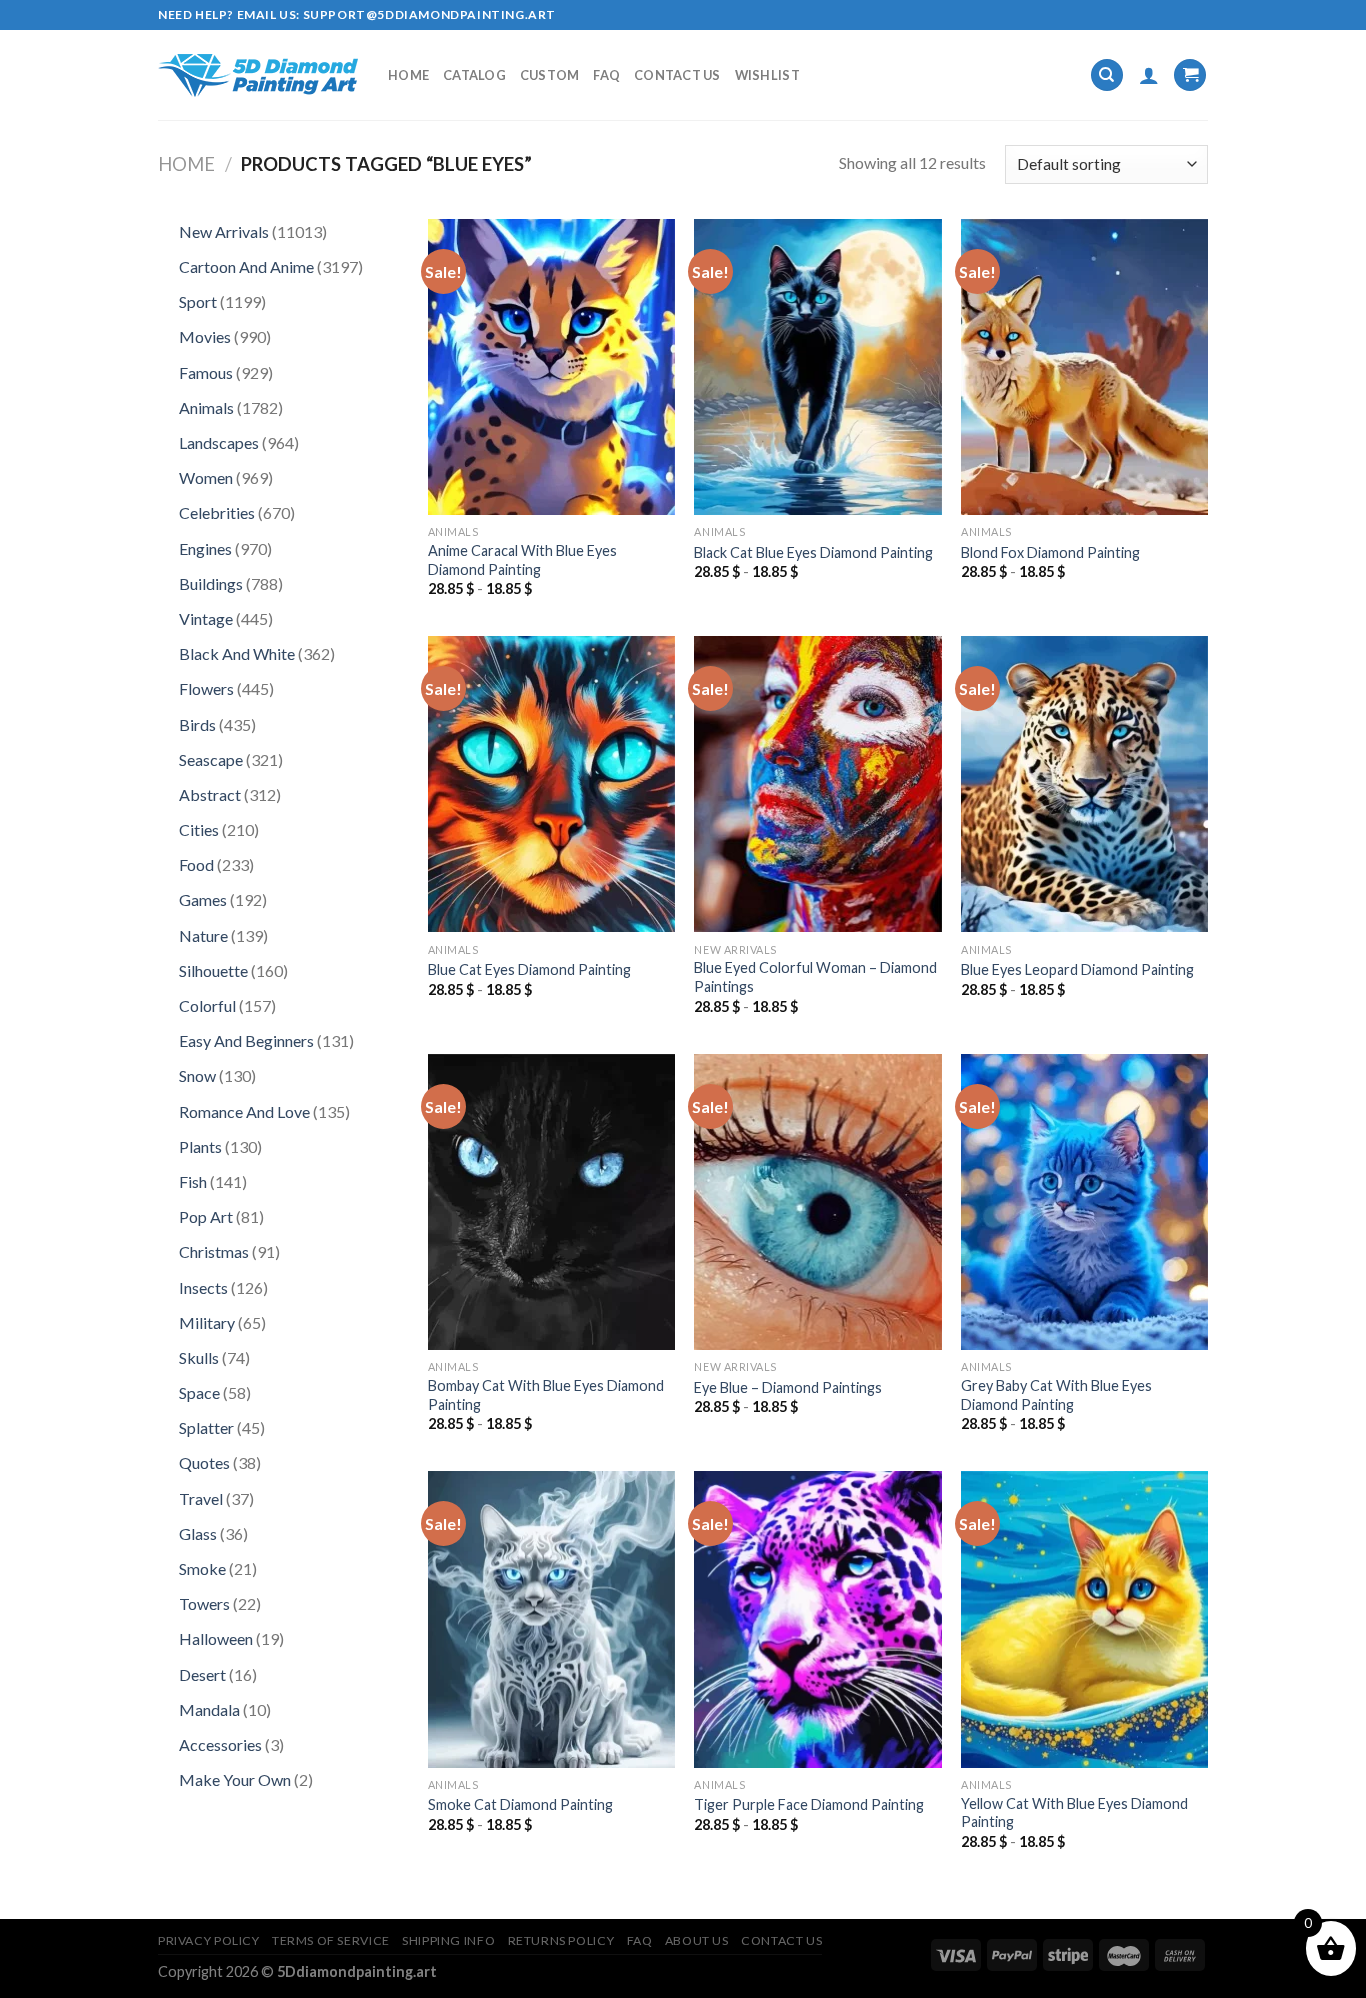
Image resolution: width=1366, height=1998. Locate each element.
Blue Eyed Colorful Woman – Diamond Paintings (815, 977)
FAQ (606, 75)
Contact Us (677, 75)
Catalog (474, 75)
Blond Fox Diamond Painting (1050, 552)
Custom (550, 75)
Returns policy (561, 1940)
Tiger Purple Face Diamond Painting (809, 1804)
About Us (697, 1940)
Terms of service (331, 1940)
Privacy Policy (209, 1940)
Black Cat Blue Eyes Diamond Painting (813, 552)
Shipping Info (448, 1940)
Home (408, 75)
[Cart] (1190, 75)
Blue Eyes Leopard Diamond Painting (1077, 969)
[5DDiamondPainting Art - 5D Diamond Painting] (258, 75)
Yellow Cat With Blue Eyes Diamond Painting (1074, 1813)
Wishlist (767, 75)
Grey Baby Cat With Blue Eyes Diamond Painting (1056, 1395)
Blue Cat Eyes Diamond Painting (529, 969)
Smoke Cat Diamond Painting (520, 1804)
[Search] (1107, 75)
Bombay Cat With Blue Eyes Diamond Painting (546, 1395)
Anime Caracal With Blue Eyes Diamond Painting (522, 560)
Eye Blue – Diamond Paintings (788, 1387)
